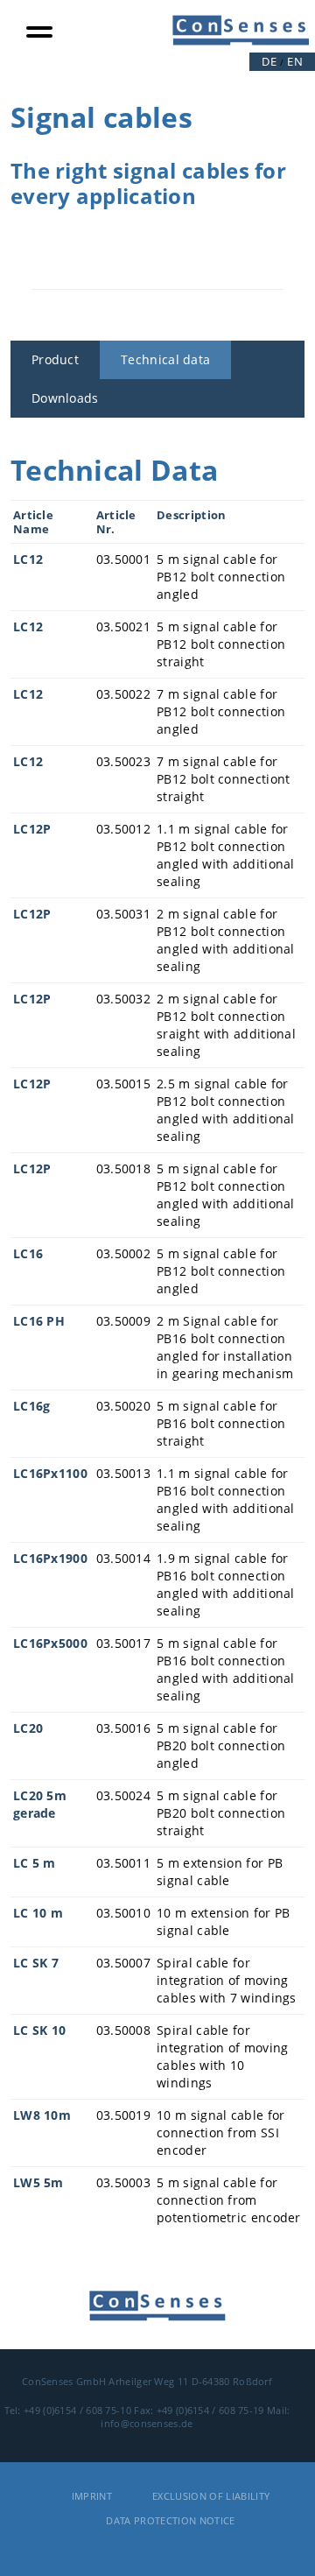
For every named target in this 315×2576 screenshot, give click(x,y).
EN (295, 61)
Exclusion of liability (211, 2496)
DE (269, 61)
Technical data (165, 359)
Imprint (92, 2496)
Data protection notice (170, 2520)
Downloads (65, 398)
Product (55, 359)
